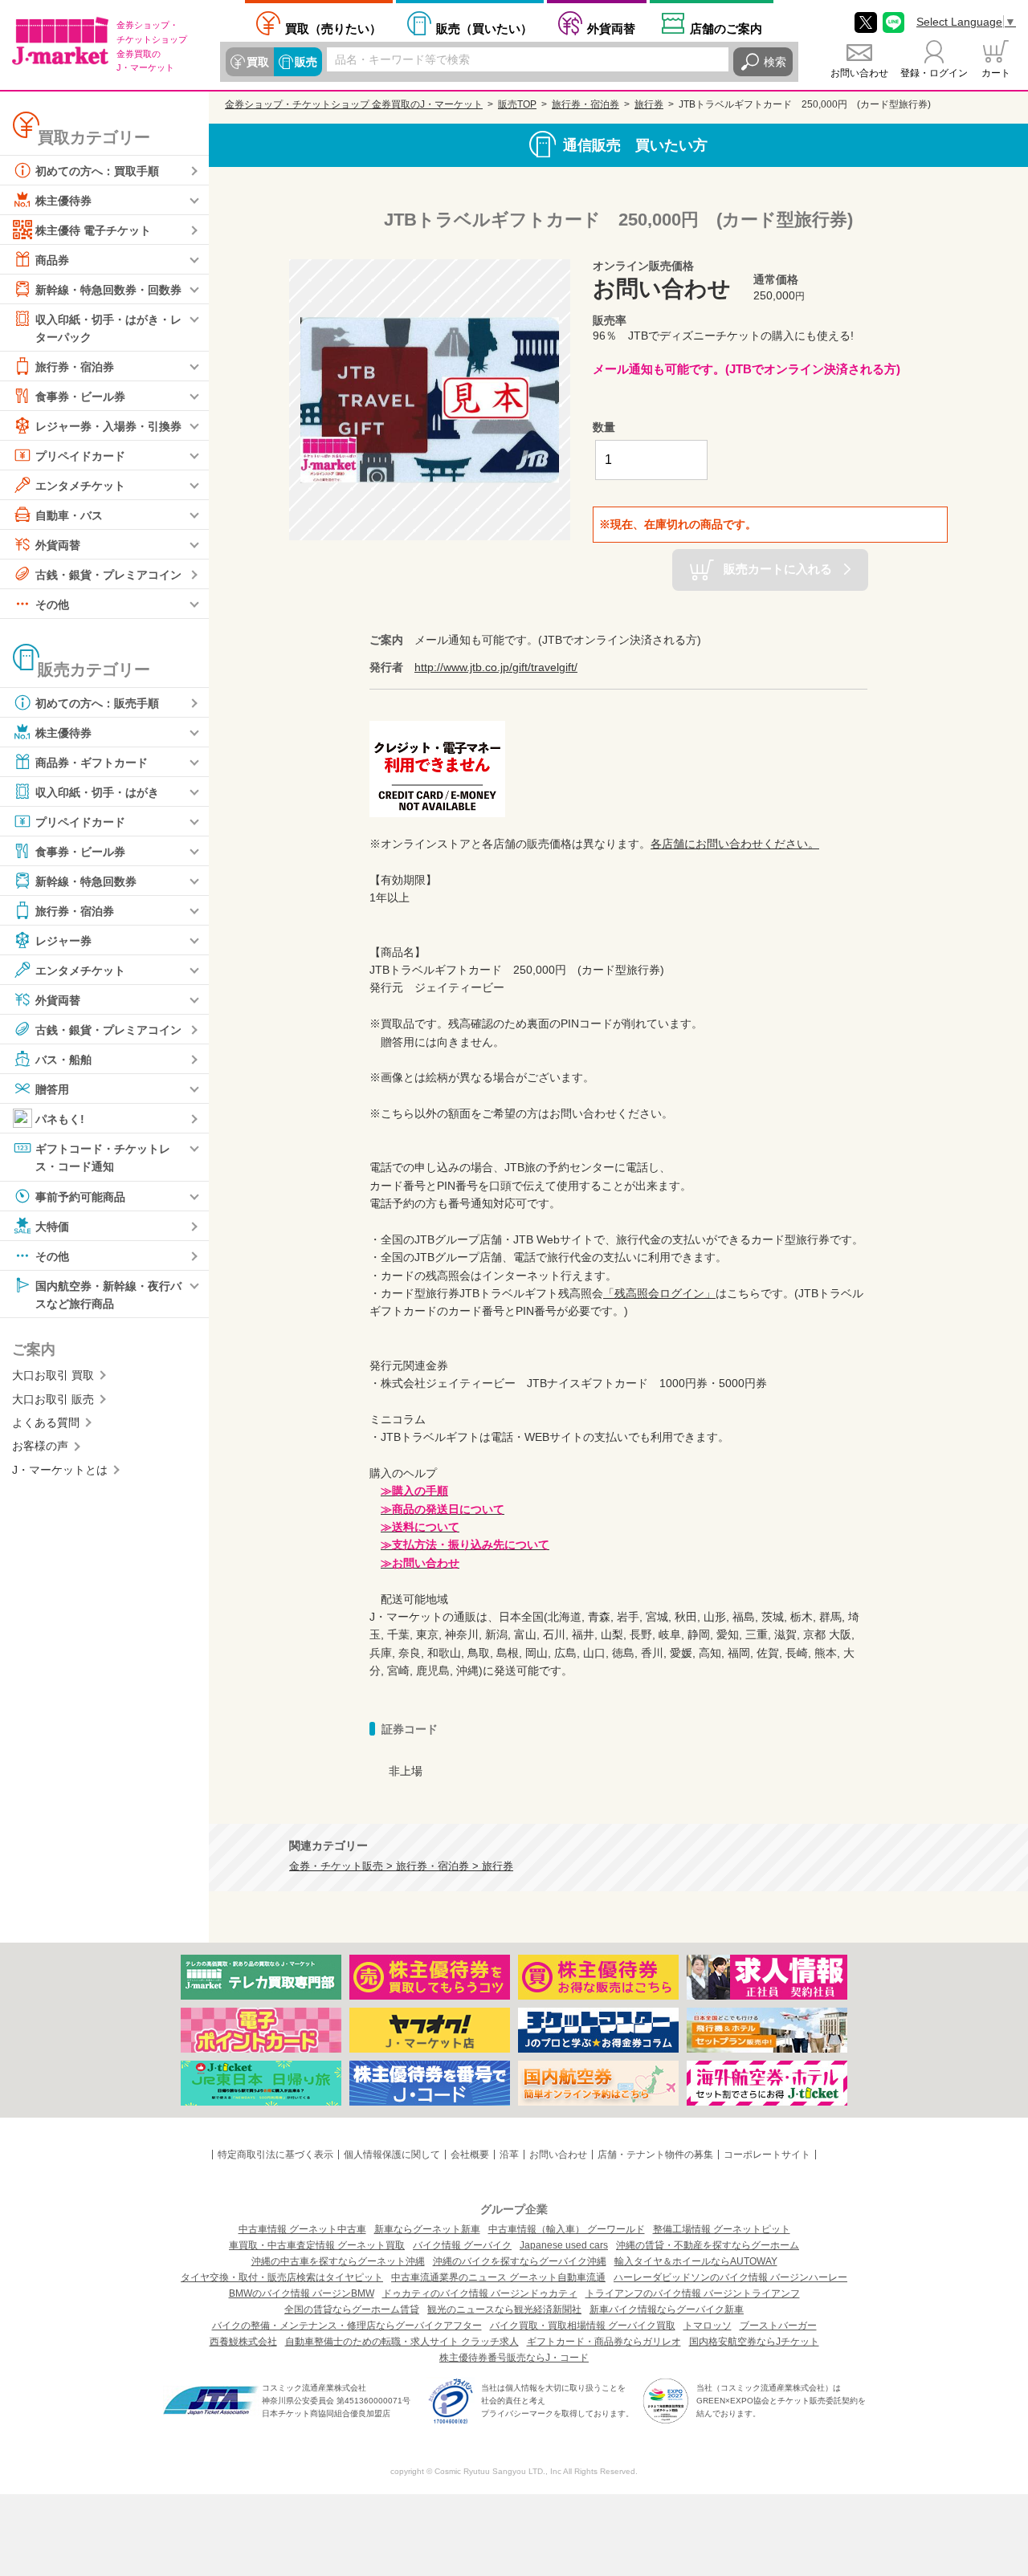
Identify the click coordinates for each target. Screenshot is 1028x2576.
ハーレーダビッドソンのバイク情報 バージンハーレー (730, 2277)
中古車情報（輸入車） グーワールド (567, 2229)
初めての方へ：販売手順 (97, 703)
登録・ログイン (934, 73)
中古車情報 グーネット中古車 (302, 2229)
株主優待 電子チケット (93, 230)
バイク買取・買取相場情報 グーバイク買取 (583, 2326)
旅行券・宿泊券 (75, 367)
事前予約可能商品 (80, 1196)
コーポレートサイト (767, 2155)
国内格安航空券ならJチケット (754, 2342)
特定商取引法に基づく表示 (275, 2155)
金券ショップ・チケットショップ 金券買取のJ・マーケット (354, 104)
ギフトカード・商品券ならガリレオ (604, 2342)
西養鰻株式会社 (243, 2342)
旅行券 (649, 104)
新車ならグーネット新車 (427, 2229)
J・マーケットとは (60, 1470)
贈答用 (52, 1089)
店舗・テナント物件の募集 (655, 2155)
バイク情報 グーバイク (462, 2245)
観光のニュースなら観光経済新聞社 (504, 2309)
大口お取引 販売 (53, 1399)
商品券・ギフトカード (92, 763)
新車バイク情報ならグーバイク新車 (667, 2309)
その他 (52, 604)
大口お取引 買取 (53, 1375)
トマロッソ (708, 2326)
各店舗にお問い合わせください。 (735, 844)
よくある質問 (46, 1422)
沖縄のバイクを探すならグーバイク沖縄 (520, 2261)
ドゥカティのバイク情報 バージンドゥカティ (480, 2293)
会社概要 (470, 2155)
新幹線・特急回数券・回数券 (108, 290)
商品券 (52, 260)
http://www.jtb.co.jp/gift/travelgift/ (496, 667)
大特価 (52, 1226)
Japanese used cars (564, 2245)
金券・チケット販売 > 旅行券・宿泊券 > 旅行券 (401, 1866)
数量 (604, 427)
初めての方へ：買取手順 (97, 171)
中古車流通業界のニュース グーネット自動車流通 (498, 2277)
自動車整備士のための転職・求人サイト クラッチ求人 (402, 2342)
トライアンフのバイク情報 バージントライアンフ (693, 2293)
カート (996, 73)
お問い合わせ (859, 73)
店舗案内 (726, 28)
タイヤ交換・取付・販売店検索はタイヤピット (282, 2277)
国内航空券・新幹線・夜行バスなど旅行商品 (108, 1294)
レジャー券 (63, 941)
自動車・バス (69, 515)
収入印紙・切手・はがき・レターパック (108, 328)
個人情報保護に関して (392, 2155)
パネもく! (60, 1119)
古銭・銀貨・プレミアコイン (108, 575)
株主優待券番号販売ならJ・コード (514, 2358)
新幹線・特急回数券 (86, 881)
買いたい (484, 28)
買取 (258, 62)
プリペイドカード (80, 456)
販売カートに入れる (778, 569)
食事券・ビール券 (80, 397)
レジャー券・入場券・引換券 (108, 426)
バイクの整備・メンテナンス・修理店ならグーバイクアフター (347, 2326)
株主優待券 (63, 201)
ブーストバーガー (778, 2326)
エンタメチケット (80, 486)
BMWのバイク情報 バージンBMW (302, 2293)
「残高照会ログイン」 (659, 1293)
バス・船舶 (63, 1060)
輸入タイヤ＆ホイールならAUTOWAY (696, 2261)
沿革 (509, 2155)
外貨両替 (611, 28)
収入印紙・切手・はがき (97, 792)
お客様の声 (40, 1446)
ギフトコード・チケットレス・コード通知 (103, 1158)
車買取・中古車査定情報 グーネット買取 (317, 2245)
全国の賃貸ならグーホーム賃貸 (352, 2309)
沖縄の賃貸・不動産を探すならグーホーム (708, 2245)
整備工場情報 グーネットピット (722, 2229)
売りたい (333, 28)
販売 (306, 62)
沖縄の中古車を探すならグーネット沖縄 (338, 2261)
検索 (775, 62)
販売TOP (517, 104)
